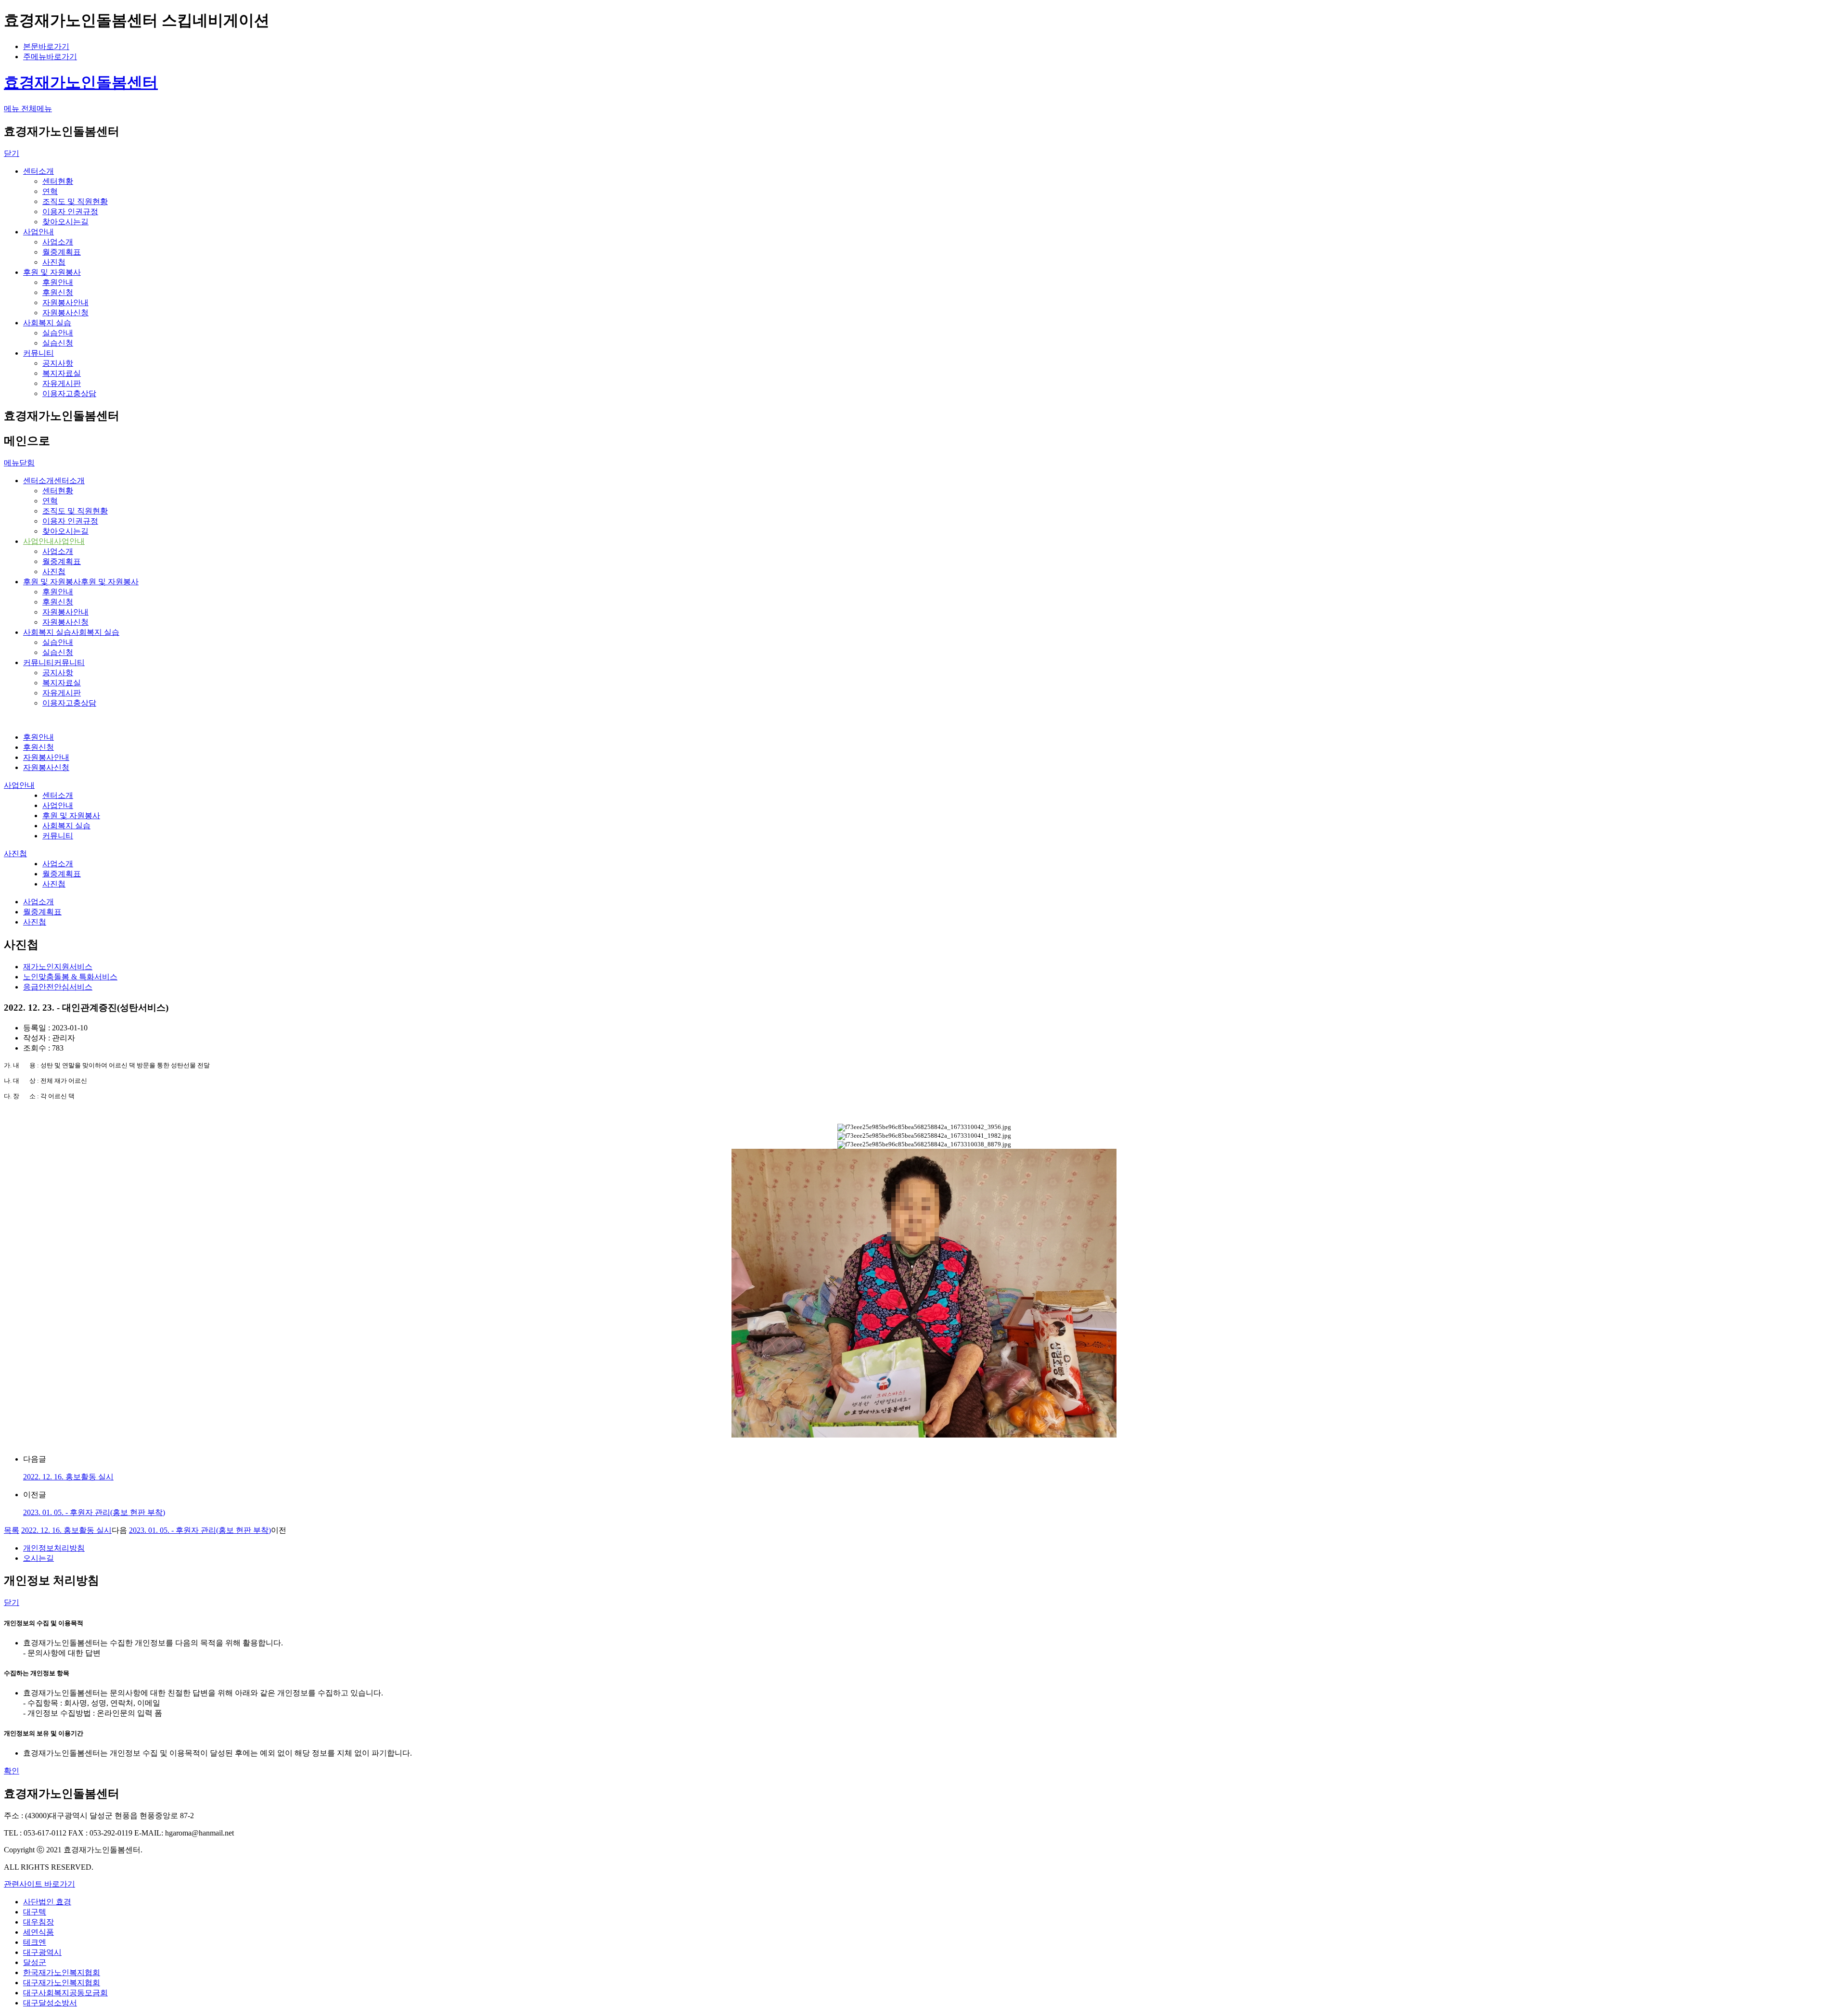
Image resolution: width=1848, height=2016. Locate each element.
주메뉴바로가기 (50, 57)
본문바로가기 (46, 46)
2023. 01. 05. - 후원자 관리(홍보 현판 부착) (94, 1512)
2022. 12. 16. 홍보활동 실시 (68, 1477)
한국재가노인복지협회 (62, 1972)
